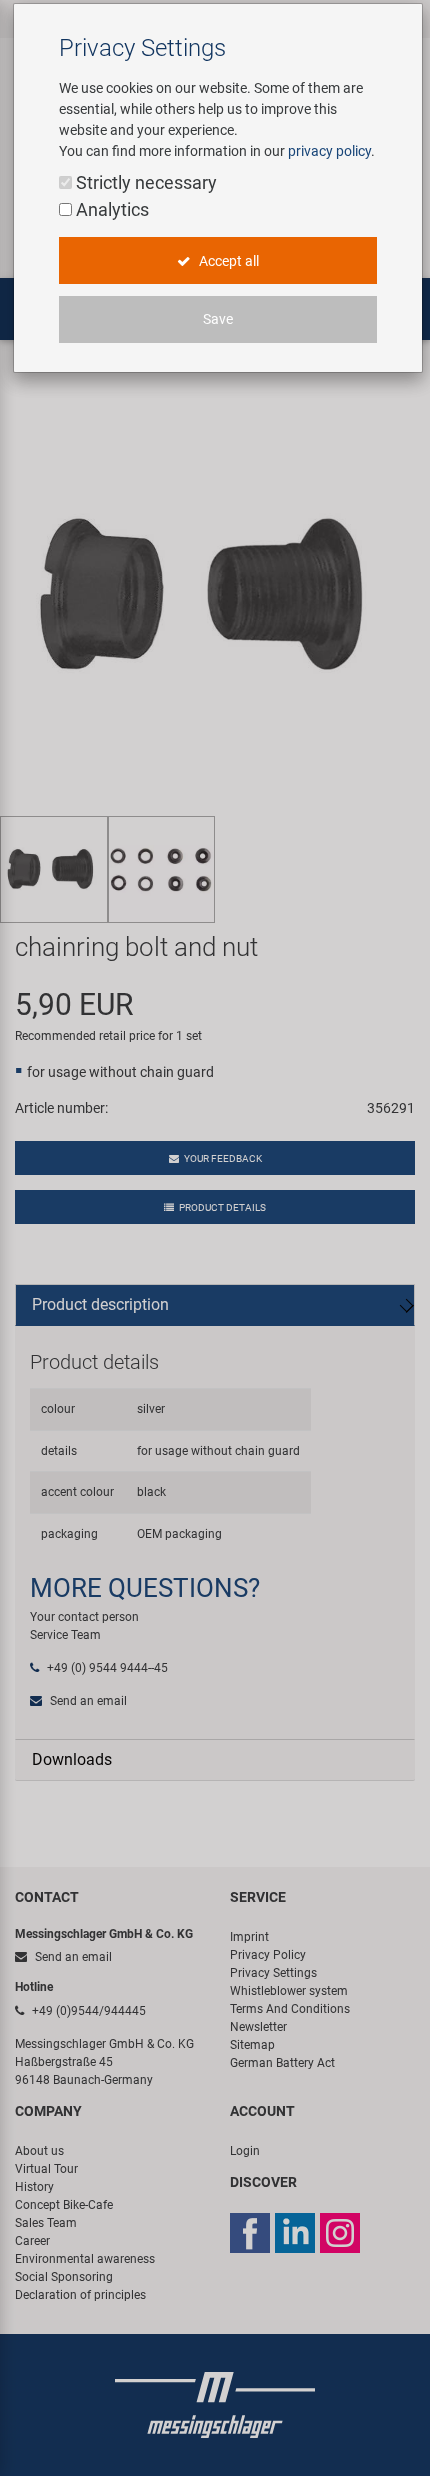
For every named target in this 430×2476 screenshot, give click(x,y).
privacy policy (329, 151)
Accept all (227, 261)
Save (218, 319)
